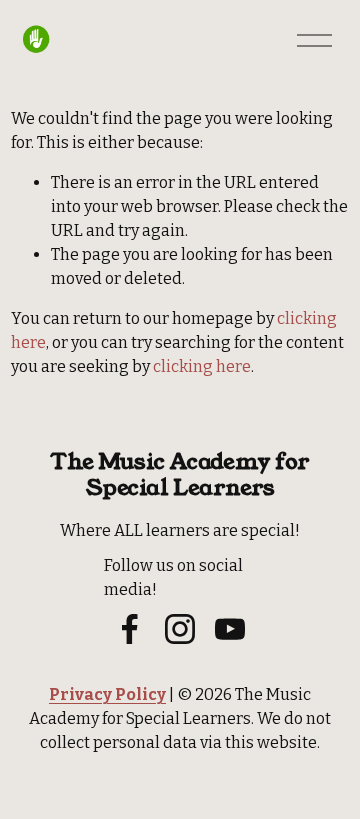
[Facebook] (130, 629)
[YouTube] (230, 629)
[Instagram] (180, 629)
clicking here (202, 366)
